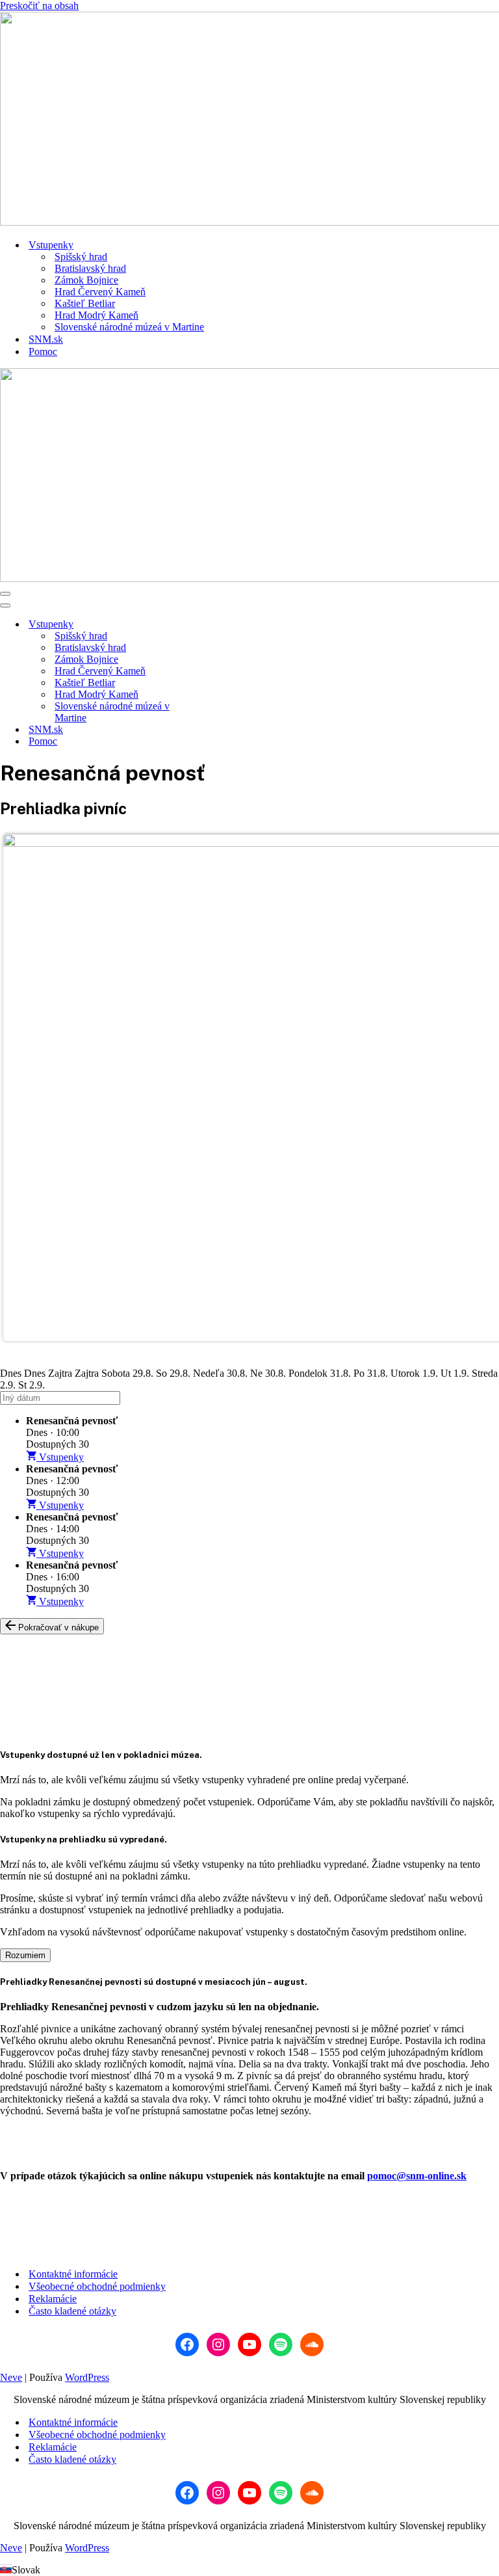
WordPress (87, 2377)
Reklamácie (53, 2299)
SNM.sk (46, 339)
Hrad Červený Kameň (100, 292)
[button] (249, 2570)
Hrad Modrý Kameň (96, 315)
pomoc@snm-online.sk (417, 2176)
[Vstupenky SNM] (249, 120)
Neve (11, 2377)
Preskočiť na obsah (39, 6)
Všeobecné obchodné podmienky (97, 2286)
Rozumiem (25, 1955)
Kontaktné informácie (73, 2274)
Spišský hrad (81, 257)
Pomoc (43, 352)
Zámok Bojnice (86, 280)
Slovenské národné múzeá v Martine (129, 327)
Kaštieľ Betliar (85, 303)
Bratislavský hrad (90, 268)
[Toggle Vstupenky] (227, 625)
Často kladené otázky (72, 2311)
